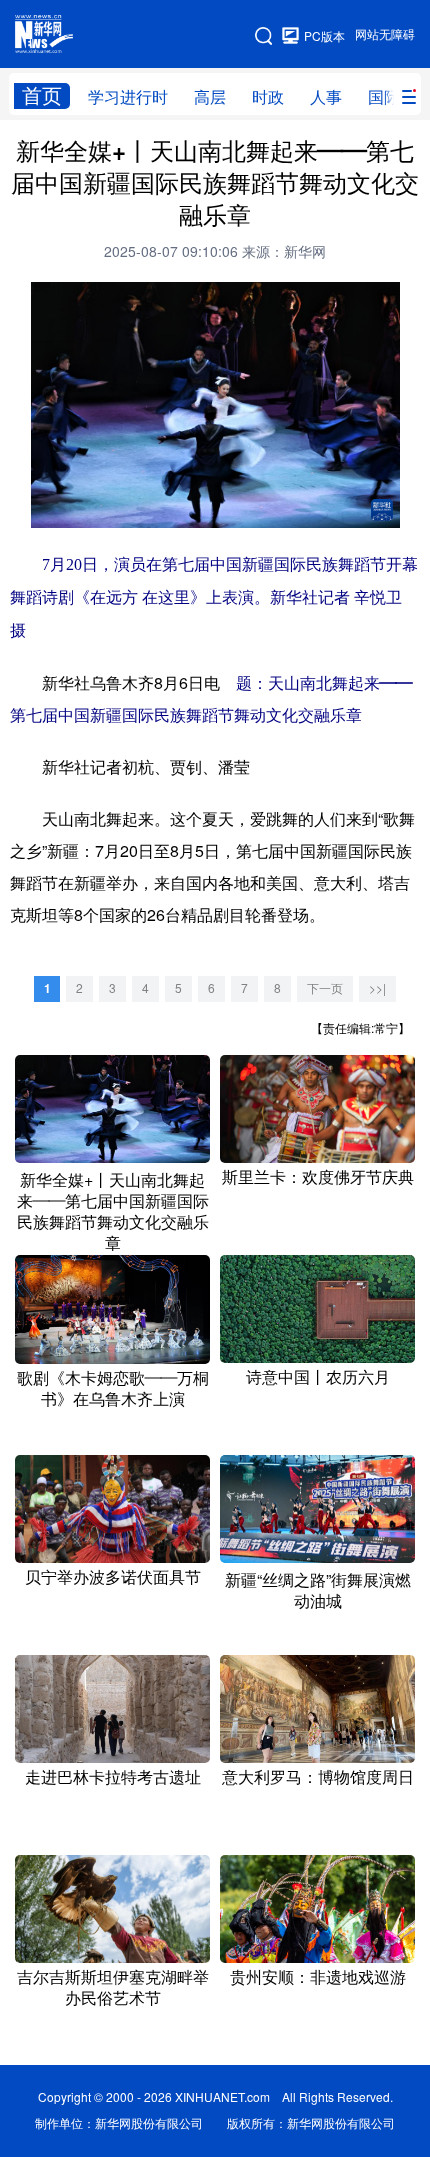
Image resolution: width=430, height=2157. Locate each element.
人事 (326, 97)
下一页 (325, 988)
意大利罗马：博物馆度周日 (318, 1777)
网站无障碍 (385, 34)
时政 (268, 97)
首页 (42, 95)
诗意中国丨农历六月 (318, 1377)
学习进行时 (128, 97)
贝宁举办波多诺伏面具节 (113, 1577)
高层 (210, 97)
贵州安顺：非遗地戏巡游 (318, 1977)
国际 (384, 97)
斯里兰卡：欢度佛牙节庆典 (318, 1177)
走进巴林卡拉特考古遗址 (113, 1777)
